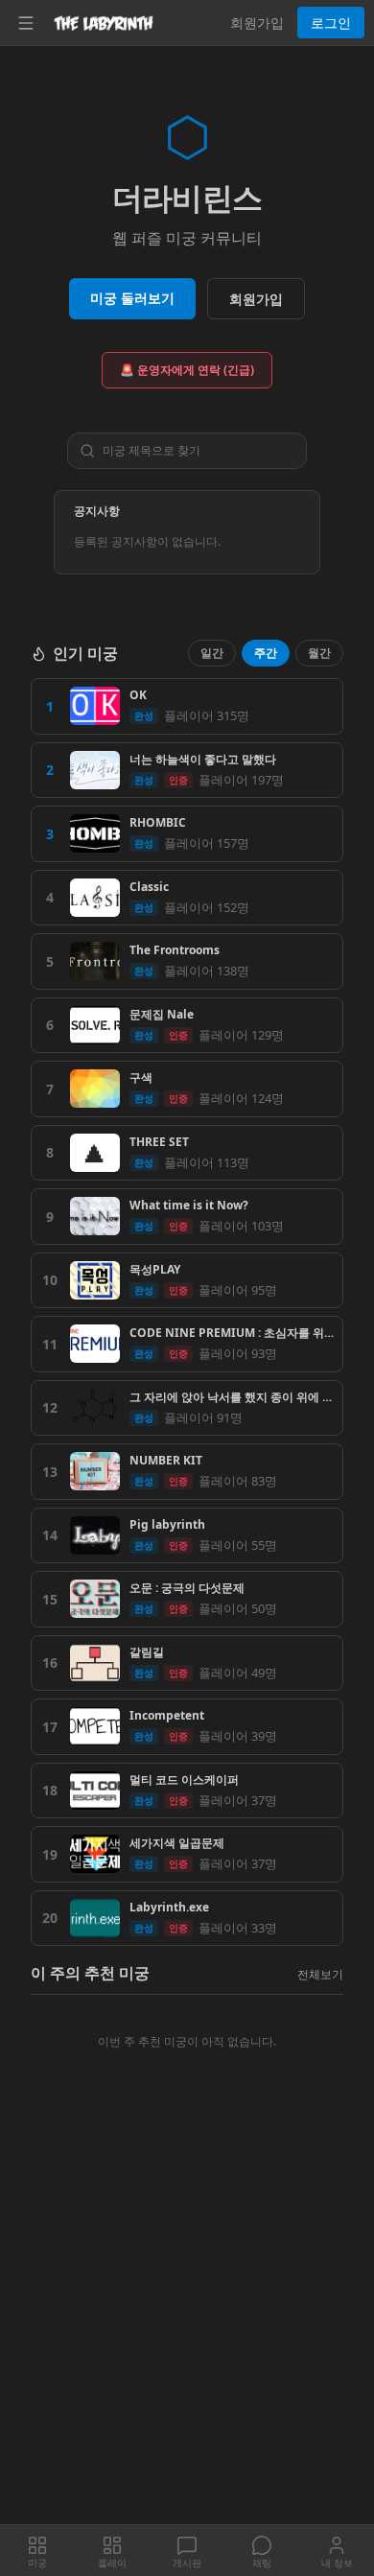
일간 (212, 653)
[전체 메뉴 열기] (26, 23)
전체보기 (320, 1974)
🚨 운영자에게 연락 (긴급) (187, 370)
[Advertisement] (187, 2330)
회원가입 (257, 23)
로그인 (331, 23)
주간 (266, 653)
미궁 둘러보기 (132, 298)
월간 (319, 653)
